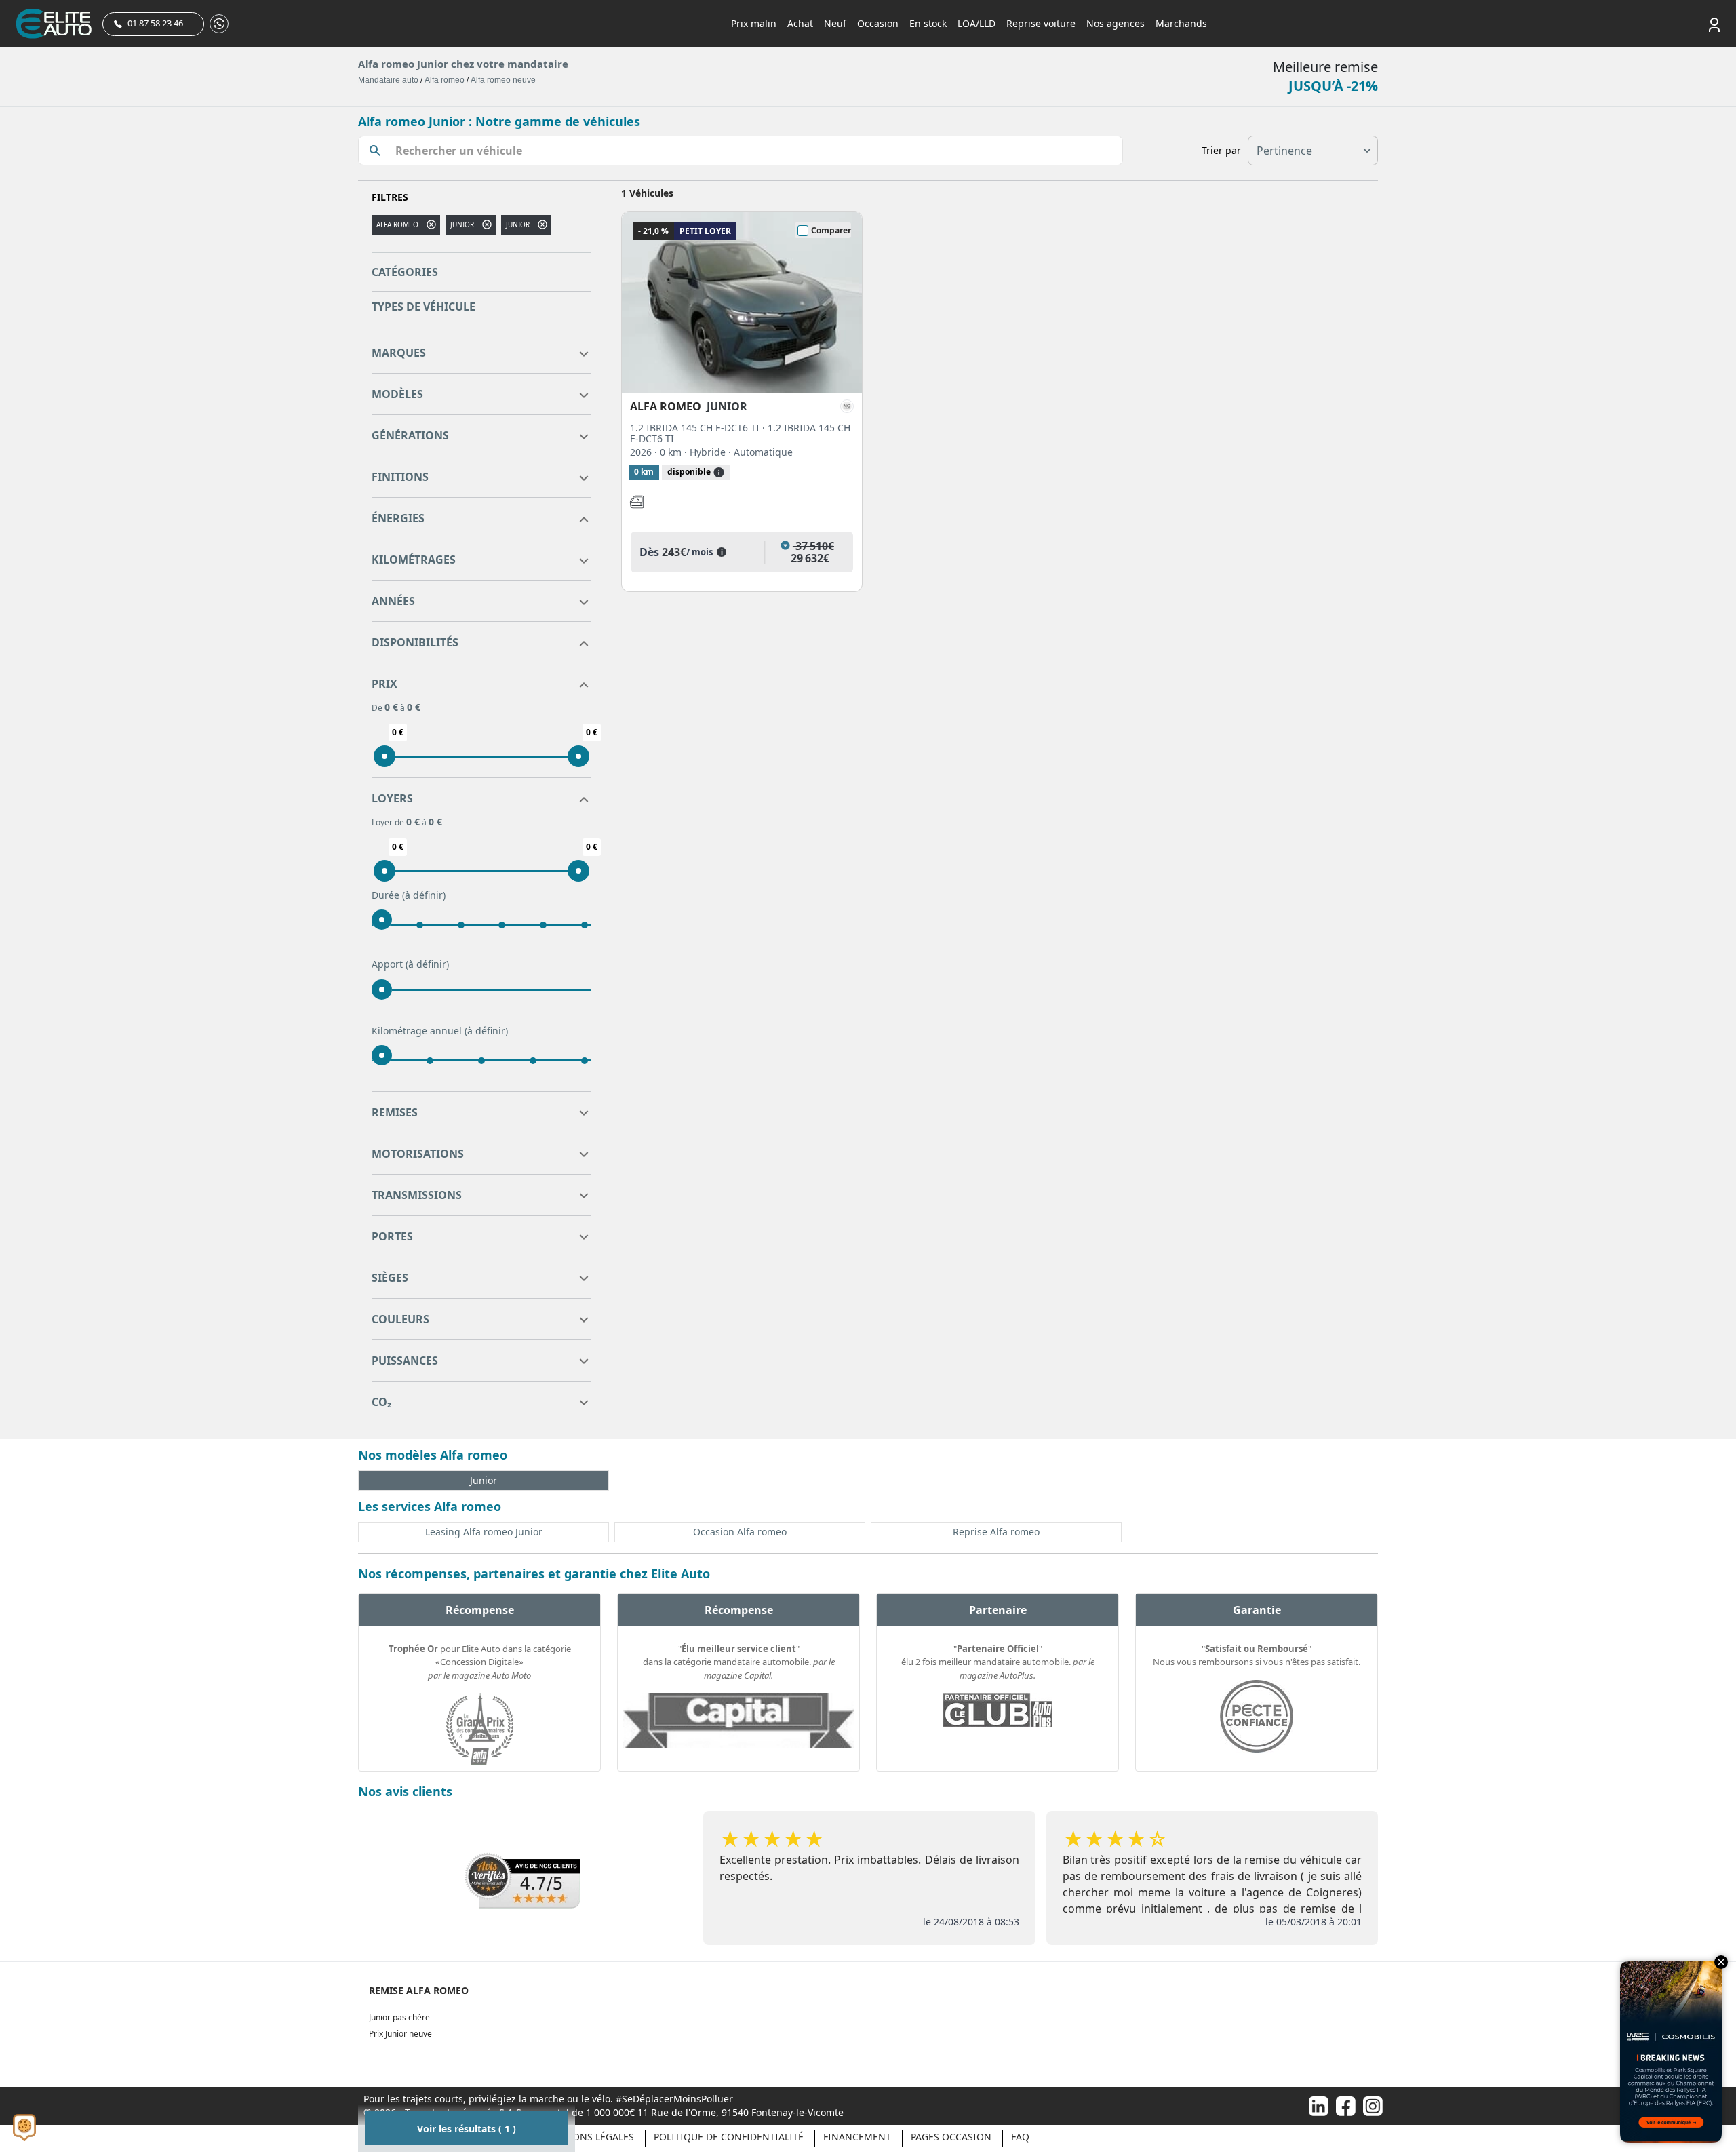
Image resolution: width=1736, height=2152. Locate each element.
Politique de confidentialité (729, 2137)
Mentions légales (588, 2137)
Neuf (835, 23)
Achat (800, 23)
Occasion (878, 23)
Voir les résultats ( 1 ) (467, 2129)
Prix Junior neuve (400, 2034)
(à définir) (424, 895)
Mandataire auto (388, 80)
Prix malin (754, 23)
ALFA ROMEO (397, 224)
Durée (409, 895)
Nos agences (1116, 23)
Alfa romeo (445, 80)
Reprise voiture (1041, 23)
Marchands (1181, 23)
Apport (410, 964)
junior (462, 224)
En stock (928, 23)
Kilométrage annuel (440, 1031)
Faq (1020, 2137)
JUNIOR (518, 224)
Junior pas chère (399, 2017)
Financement (857, 2137)
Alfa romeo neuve (503, 80)
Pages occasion (951, 2137)
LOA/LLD (976, 23)
